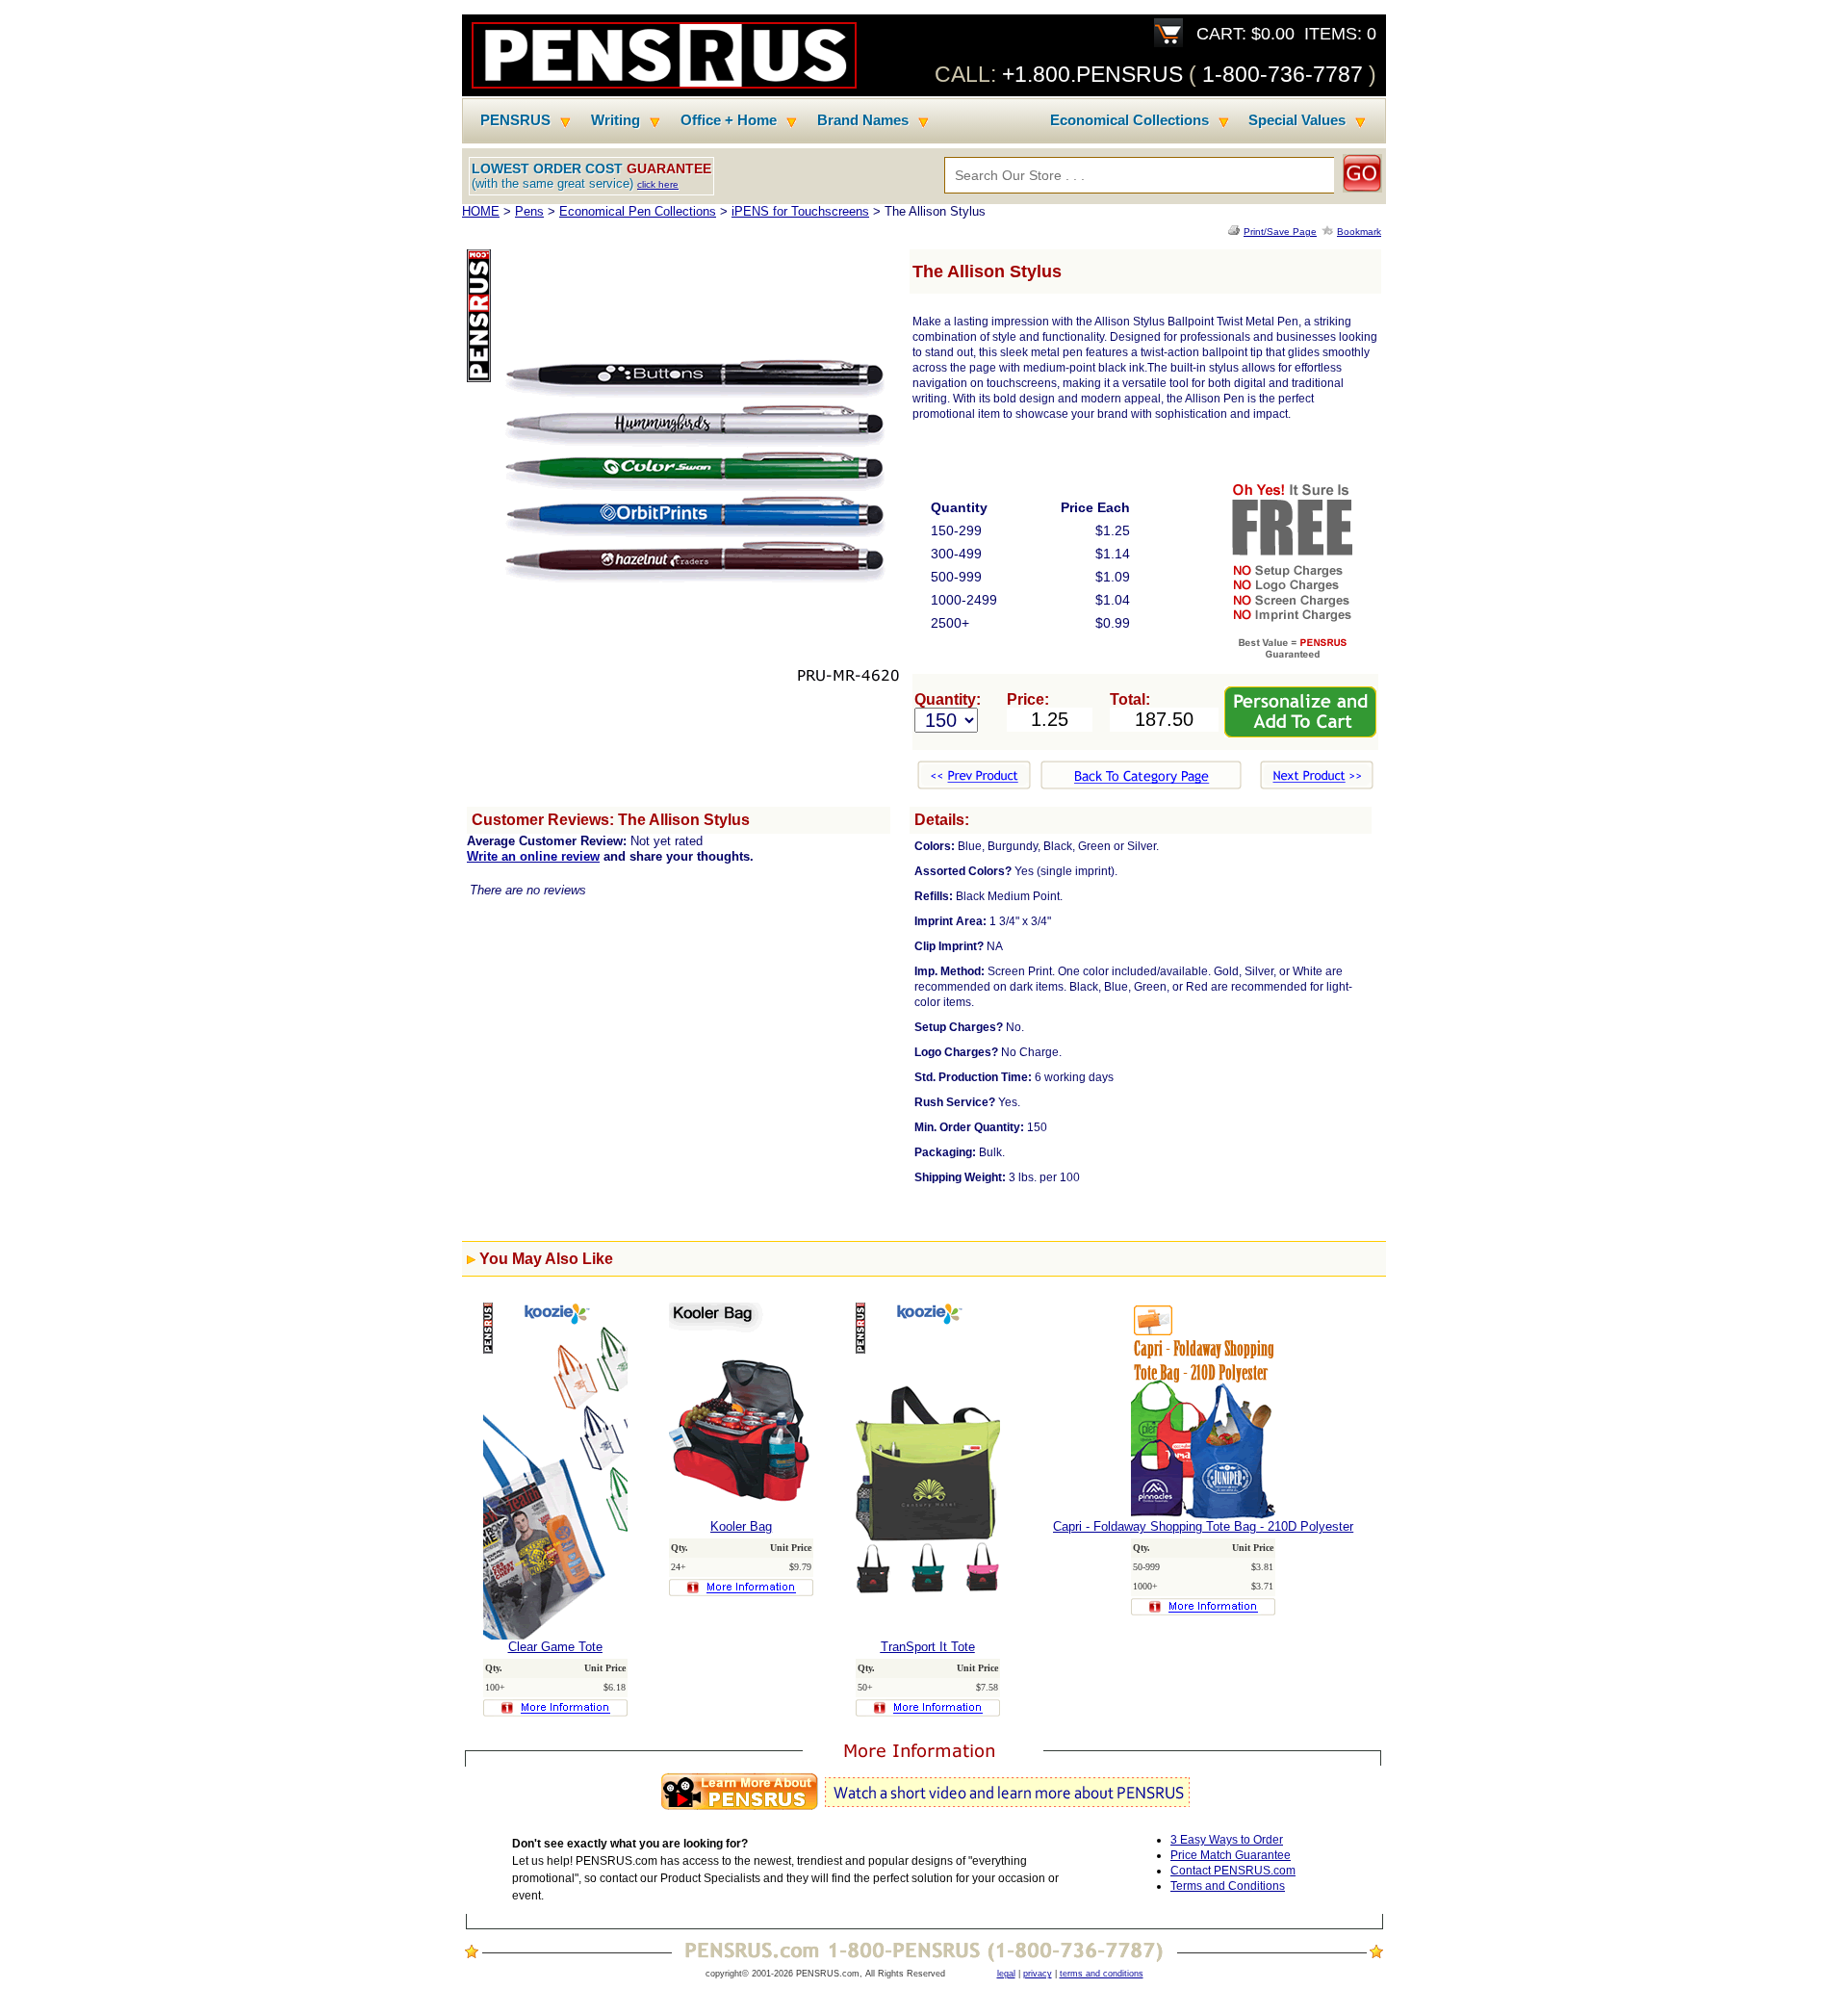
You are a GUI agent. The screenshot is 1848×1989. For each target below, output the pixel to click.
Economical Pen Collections (638, 211)
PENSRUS (515, 120)
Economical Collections (1129, 120)
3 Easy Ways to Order (1227, 1840)
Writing (616, 120)
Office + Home (729, 120)
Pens (529, 211)
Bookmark (1359, 232)
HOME (481, 211)
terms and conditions (1102, 1974)
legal (1006, 1974)
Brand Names (863, 120)
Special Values (1297, 120)
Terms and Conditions (1228, 1886)
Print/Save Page (1280, 232)
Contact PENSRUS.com (1233, 1871)
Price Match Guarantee (1231, 1855)
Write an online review (533, 856)
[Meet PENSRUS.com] (924, 1810)
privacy (1038, 1974)
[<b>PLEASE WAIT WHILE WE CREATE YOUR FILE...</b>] (1236, 232)
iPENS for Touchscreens (800, 211)
